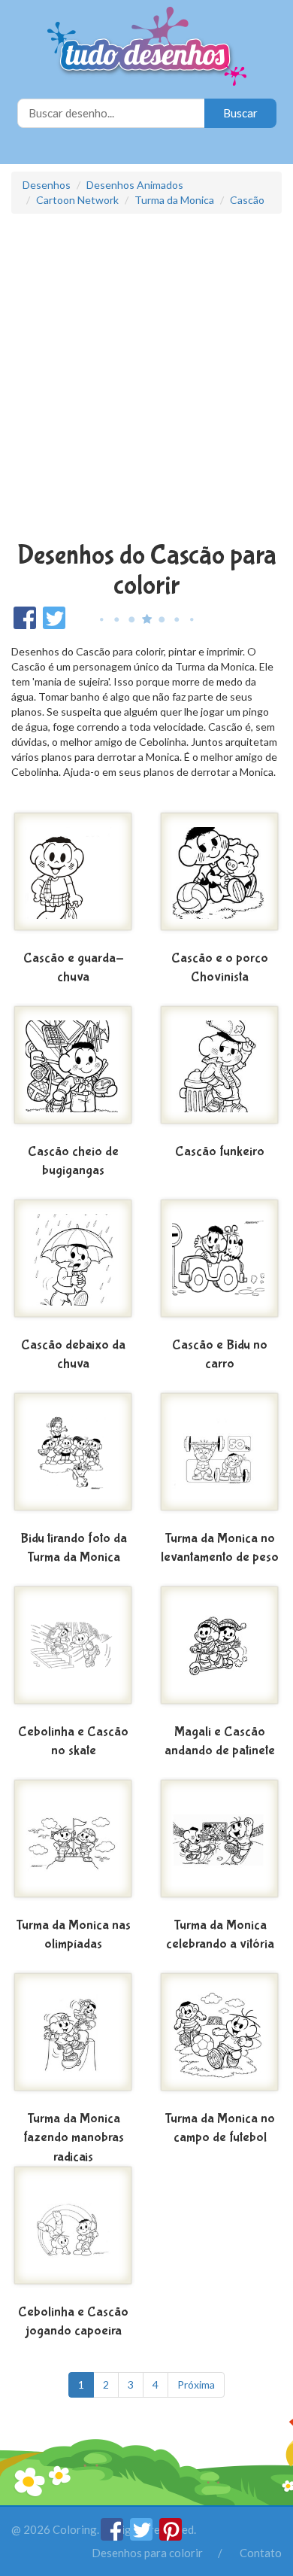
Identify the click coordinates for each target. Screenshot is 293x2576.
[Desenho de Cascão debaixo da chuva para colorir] (73, 1264)
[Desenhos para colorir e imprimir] (147, 48)
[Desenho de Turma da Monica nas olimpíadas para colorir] (73, 1845)
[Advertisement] (146, 379)
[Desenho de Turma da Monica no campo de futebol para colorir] (220, 2038)
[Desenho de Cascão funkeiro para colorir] (220, 1071)
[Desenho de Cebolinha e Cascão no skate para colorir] (73, 1651)
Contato (261, 2553)
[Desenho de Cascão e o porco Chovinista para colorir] (220, 877)
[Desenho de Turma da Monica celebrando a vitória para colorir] (220, 1845)
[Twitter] (142, 2536)
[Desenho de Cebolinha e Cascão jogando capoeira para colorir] (73, 2231)
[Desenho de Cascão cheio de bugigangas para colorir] (73, 1071)
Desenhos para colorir (147, 2553)
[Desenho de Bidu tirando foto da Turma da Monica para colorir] (73, 1458)
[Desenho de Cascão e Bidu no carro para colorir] (220, 1264)
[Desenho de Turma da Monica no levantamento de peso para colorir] (220, 1458)
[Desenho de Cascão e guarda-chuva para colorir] (73, 877)
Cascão (247, 200)
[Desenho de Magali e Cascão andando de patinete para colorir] (220, 1651)
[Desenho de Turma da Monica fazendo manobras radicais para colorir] (73, 2038)
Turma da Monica (174, 200)
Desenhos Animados (135, 185)
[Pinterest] (171, 2536)
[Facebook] (113, 2536)
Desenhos (47, 185)
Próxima (196, 2384)
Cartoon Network (77, 200)
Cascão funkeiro (220, 1152)
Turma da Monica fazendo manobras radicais (74, 2138)
